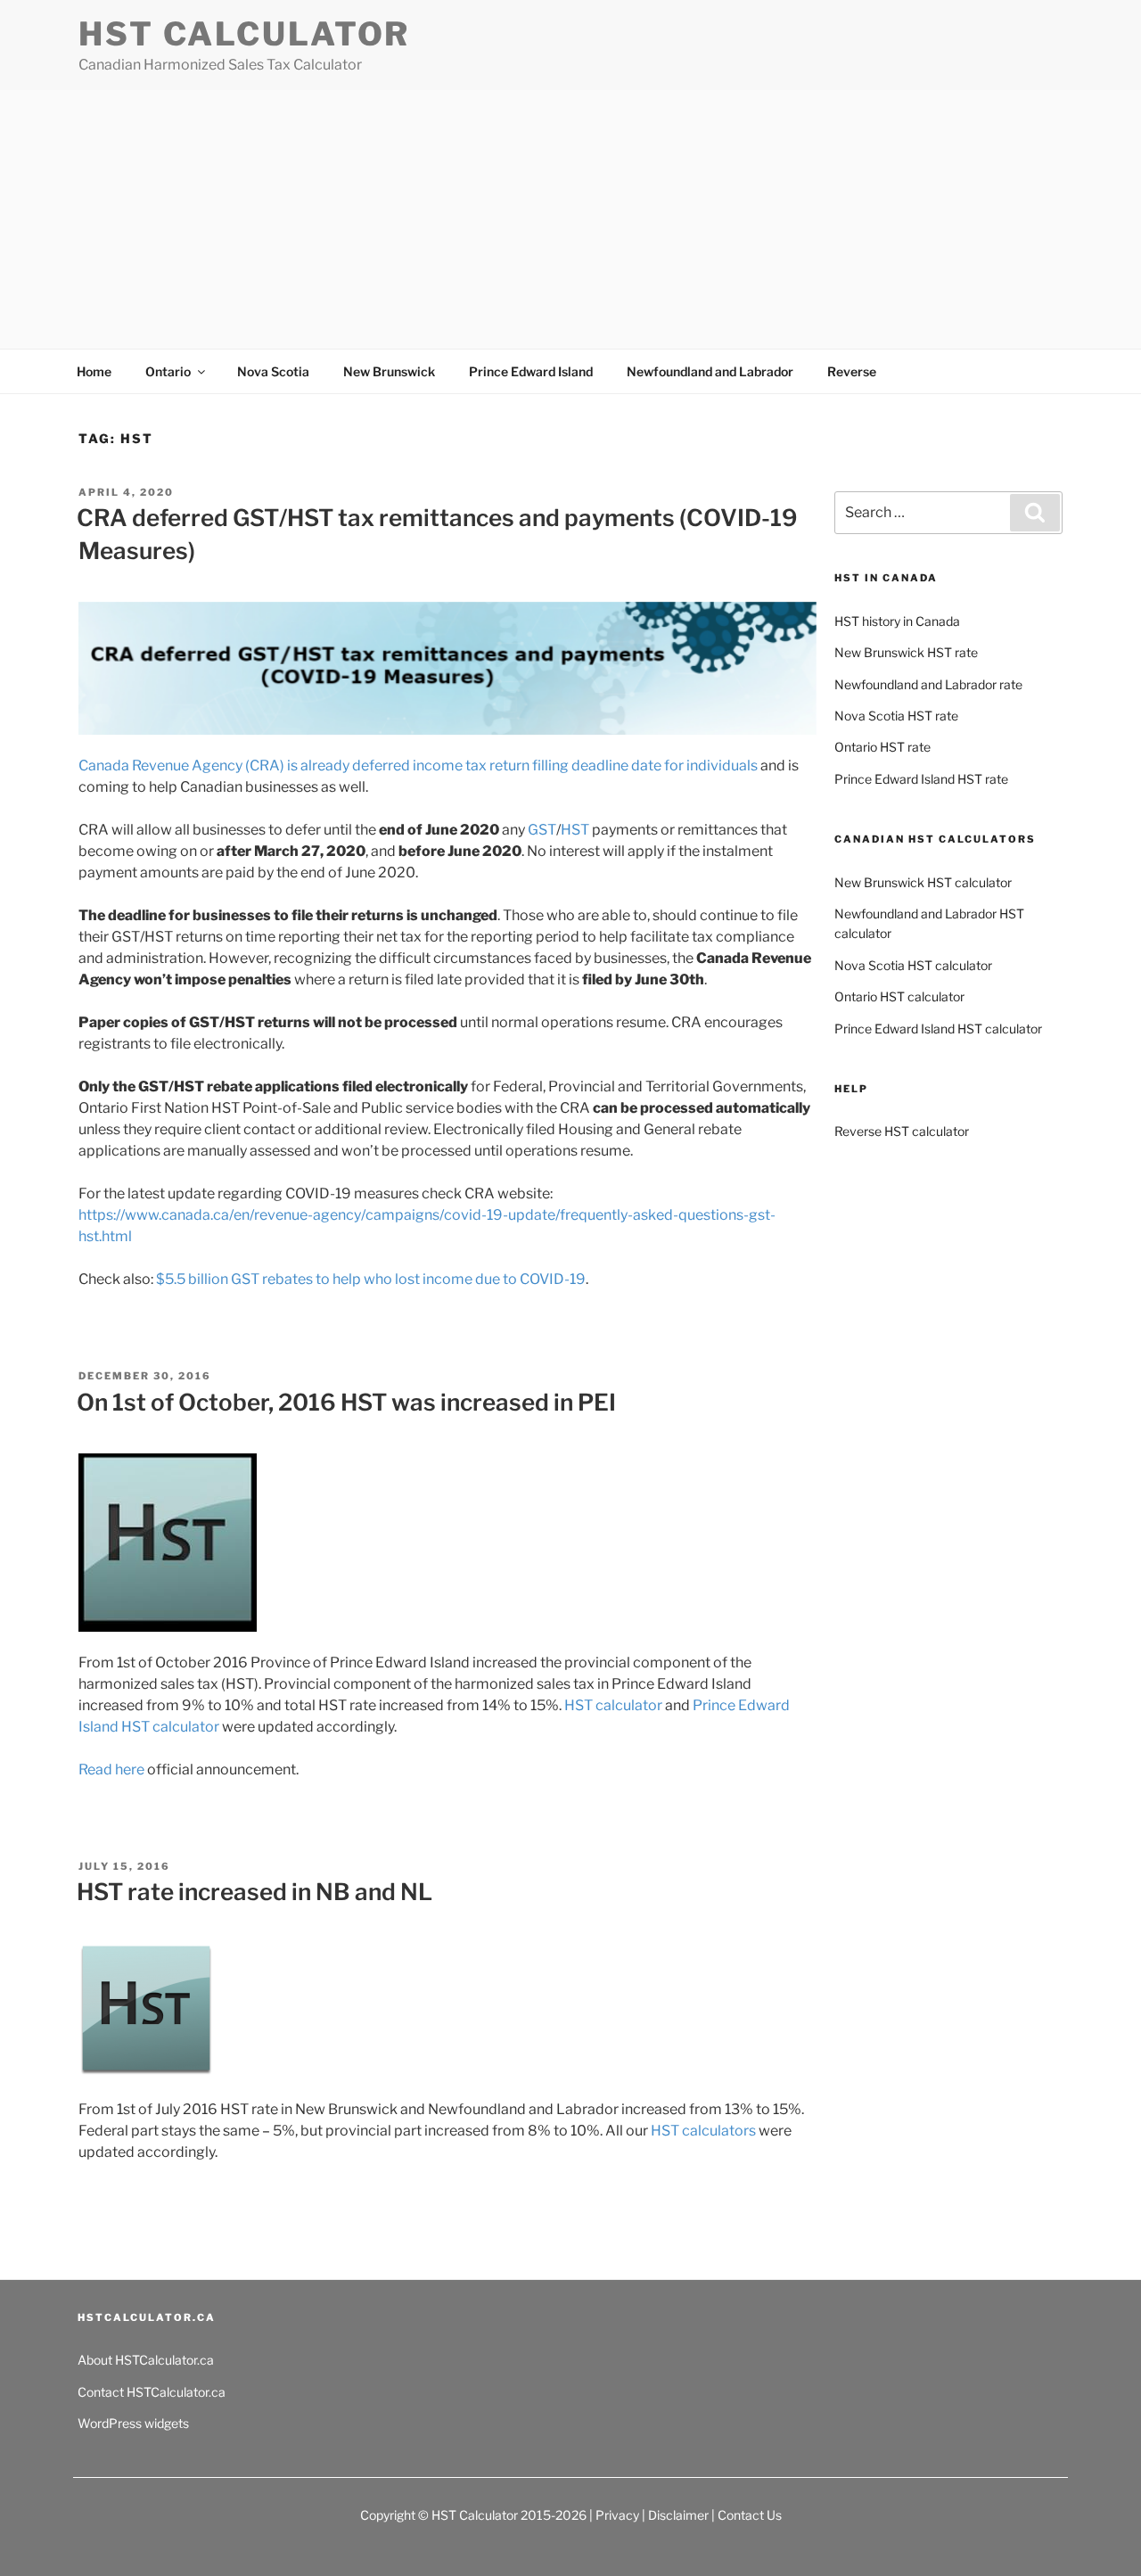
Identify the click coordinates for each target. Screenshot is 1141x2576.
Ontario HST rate (882, 747)
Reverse (852, 371)
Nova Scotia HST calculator (913, 965)
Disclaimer (678, 2515)
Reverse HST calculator (902, 1131)
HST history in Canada (897, 621)
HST (576, 830)
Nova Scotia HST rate (896, 716)
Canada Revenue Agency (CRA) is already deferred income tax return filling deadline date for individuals (418, 765)
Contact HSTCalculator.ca (152, 2392)
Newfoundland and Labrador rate (928, 684)
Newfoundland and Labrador (710, 371)
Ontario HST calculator (899, 996)
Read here (111, 1769)
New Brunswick (389, 371)
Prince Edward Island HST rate (921, 779)
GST (542, 830)
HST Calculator (244, 34)
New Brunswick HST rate (906, 652)
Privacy (617, 2515)
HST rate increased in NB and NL (254, 1892)
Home (94, 371)
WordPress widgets (133, 2423)
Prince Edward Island (531, 371)
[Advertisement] (570, 224)
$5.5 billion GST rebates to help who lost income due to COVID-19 (371, 1279)
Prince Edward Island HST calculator (938, 1029)
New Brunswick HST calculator (923, 882)
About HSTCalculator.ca (146, 2360)
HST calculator (613, 1705)
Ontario (168, 371)
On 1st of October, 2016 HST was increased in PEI (346, 1402)
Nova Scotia (273, 371)
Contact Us (750, 2515)
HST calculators (703, 2131)
